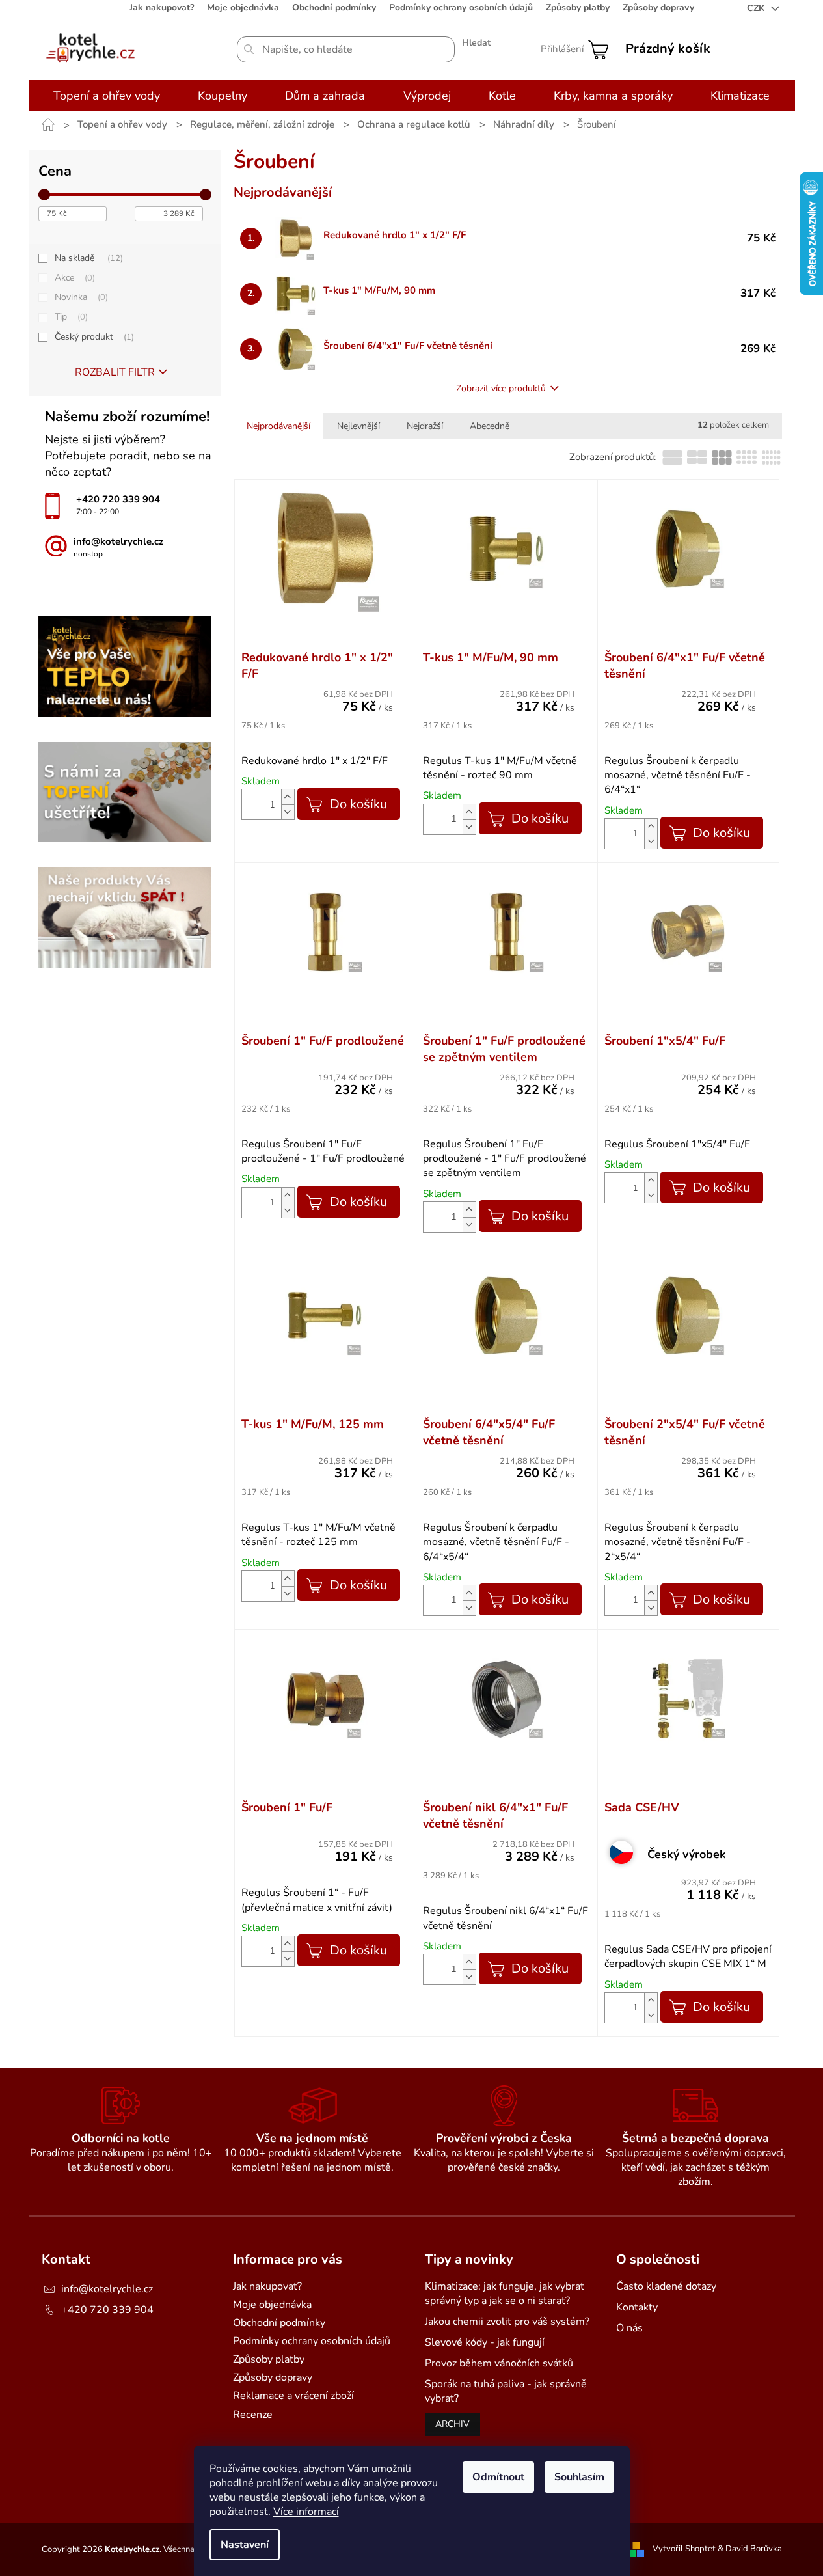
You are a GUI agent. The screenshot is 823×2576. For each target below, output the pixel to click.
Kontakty (637, 2307)
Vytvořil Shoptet (684, 2549)
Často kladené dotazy (666, 2286)
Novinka (80, 297)
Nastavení (245, 2545)
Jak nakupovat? (162, 7)
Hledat (476, 43)
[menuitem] (107, 96)
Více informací (306, 2512)
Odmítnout (498, 2477)
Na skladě (88, 258)
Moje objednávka (243, 7)
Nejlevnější (358, 426)
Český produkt (93, 337)
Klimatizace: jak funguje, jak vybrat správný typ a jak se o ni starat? (505, 2294)
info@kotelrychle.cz (107, 2289)
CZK (757, 8)
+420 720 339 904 (107, 2310)
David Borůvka (754, 2549)
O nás (629, 2328)
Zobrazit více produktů (501, 388)
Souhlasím (579, 2477)
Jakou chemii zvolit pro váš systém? (507, 2322)
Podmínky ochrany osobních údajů (461, 7)
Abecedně (490, 426)
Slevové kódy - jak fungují (485, 2342)
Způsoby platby (578, 7)
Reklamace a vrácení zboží (293, 2396)
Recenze (253, 2415)
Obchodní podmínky (334, 7)
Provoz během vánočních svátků (499, 2363)
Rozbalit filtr (115, 372)
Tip (70, 317)
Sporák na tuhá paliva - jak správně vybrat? (506, 2391)
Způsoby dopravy (658, 7)
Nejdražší (425, 426)
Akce (74, 278)
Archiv (452, 2424)
